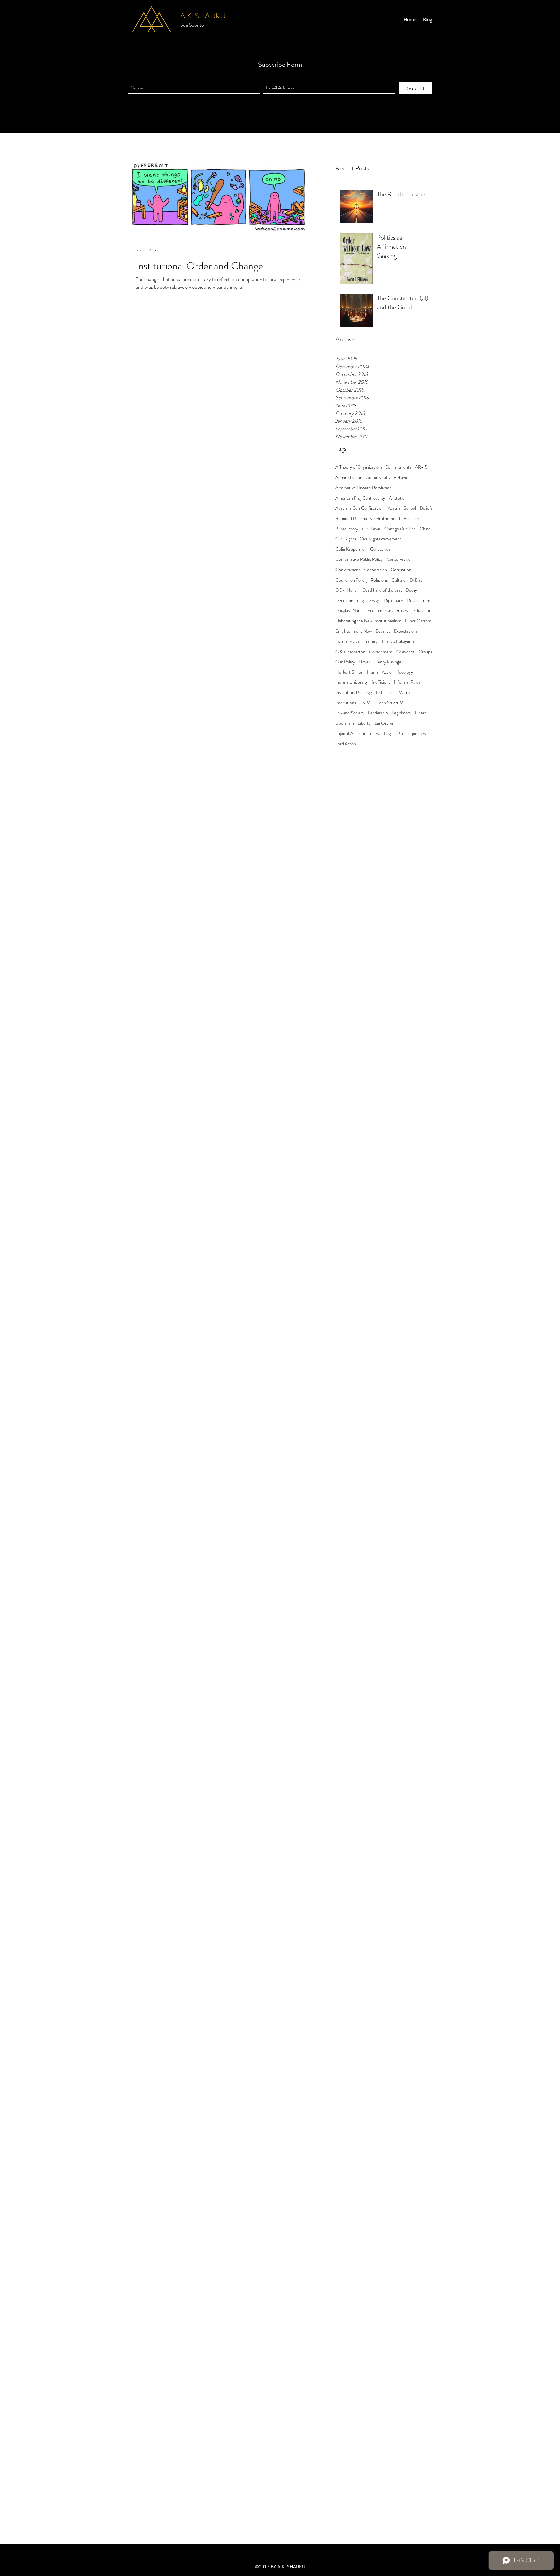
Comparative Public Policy (359, 559)
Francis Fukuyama (398, 641)
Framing (371, 641)
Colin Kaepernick (351, 549)
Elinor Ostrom (418, 621)
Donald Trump (420, 600)
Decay (411, 590)
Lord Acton (346, 744)
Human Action (380, 672)
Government (381, 652)
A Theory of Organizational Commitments (373, 467)
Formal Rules (347, 641)
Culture (399, 580)
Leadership (378, 713)
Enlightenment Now (354, 631)
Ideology (405, 672)
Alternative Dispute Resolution (363, 488)
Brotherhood (388, 518)
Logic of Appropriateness (358, 733)
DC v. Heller (347, 590)
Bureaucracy (347, 529)
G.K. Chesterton (350, 652)
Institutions (346, 703)
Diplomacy (393, 600)
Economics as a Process (388, 611)
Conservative (399, 559)
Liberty (364, 723)
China (425, 529)
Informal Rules (407, 682)
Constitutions (348, 570)
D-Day (416, 580)
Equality (383, 631)
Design (374, 600)
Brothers (412, 518)
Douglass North (350, 611)
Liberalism (345, 723)
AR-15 (421, 467)
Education (422, 611)
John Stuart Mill (392, 703)
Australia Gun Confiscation (360, 508)
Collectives (380, 549)
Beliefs (426, 508)
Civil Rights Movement (380, 539)
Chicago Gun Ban (400, 529)
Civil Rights (346, 539)
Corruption (401, 570)
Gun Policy (345, 662)
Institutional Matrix (393, 693)
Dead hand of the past (382, 590)
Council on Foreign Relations (362, 580)
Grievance (406, 652)
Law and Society (350, 713)
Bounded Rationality (354, 518)
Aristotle (397, 498)
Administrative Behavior (388, 478)
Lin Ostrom (385, 723)
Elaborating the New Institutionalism (368, 621)
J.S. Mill (367, 703)
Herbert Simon (349, 672)
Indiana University (352, 682)
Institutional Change (354, 693)
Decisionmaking (350, 600)
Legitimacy (402, 713)
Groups (425, 652)
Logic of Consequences (405, 733)
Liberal (421, 713)
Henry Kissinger (389, 662)
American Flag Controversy (360, 498)
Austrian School (402, 508)
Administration (349, 478)
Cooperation (375, 570)
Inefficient (381, 682)
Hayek (365, 662)
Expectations (406, 631)
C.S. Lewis (371, 529)
